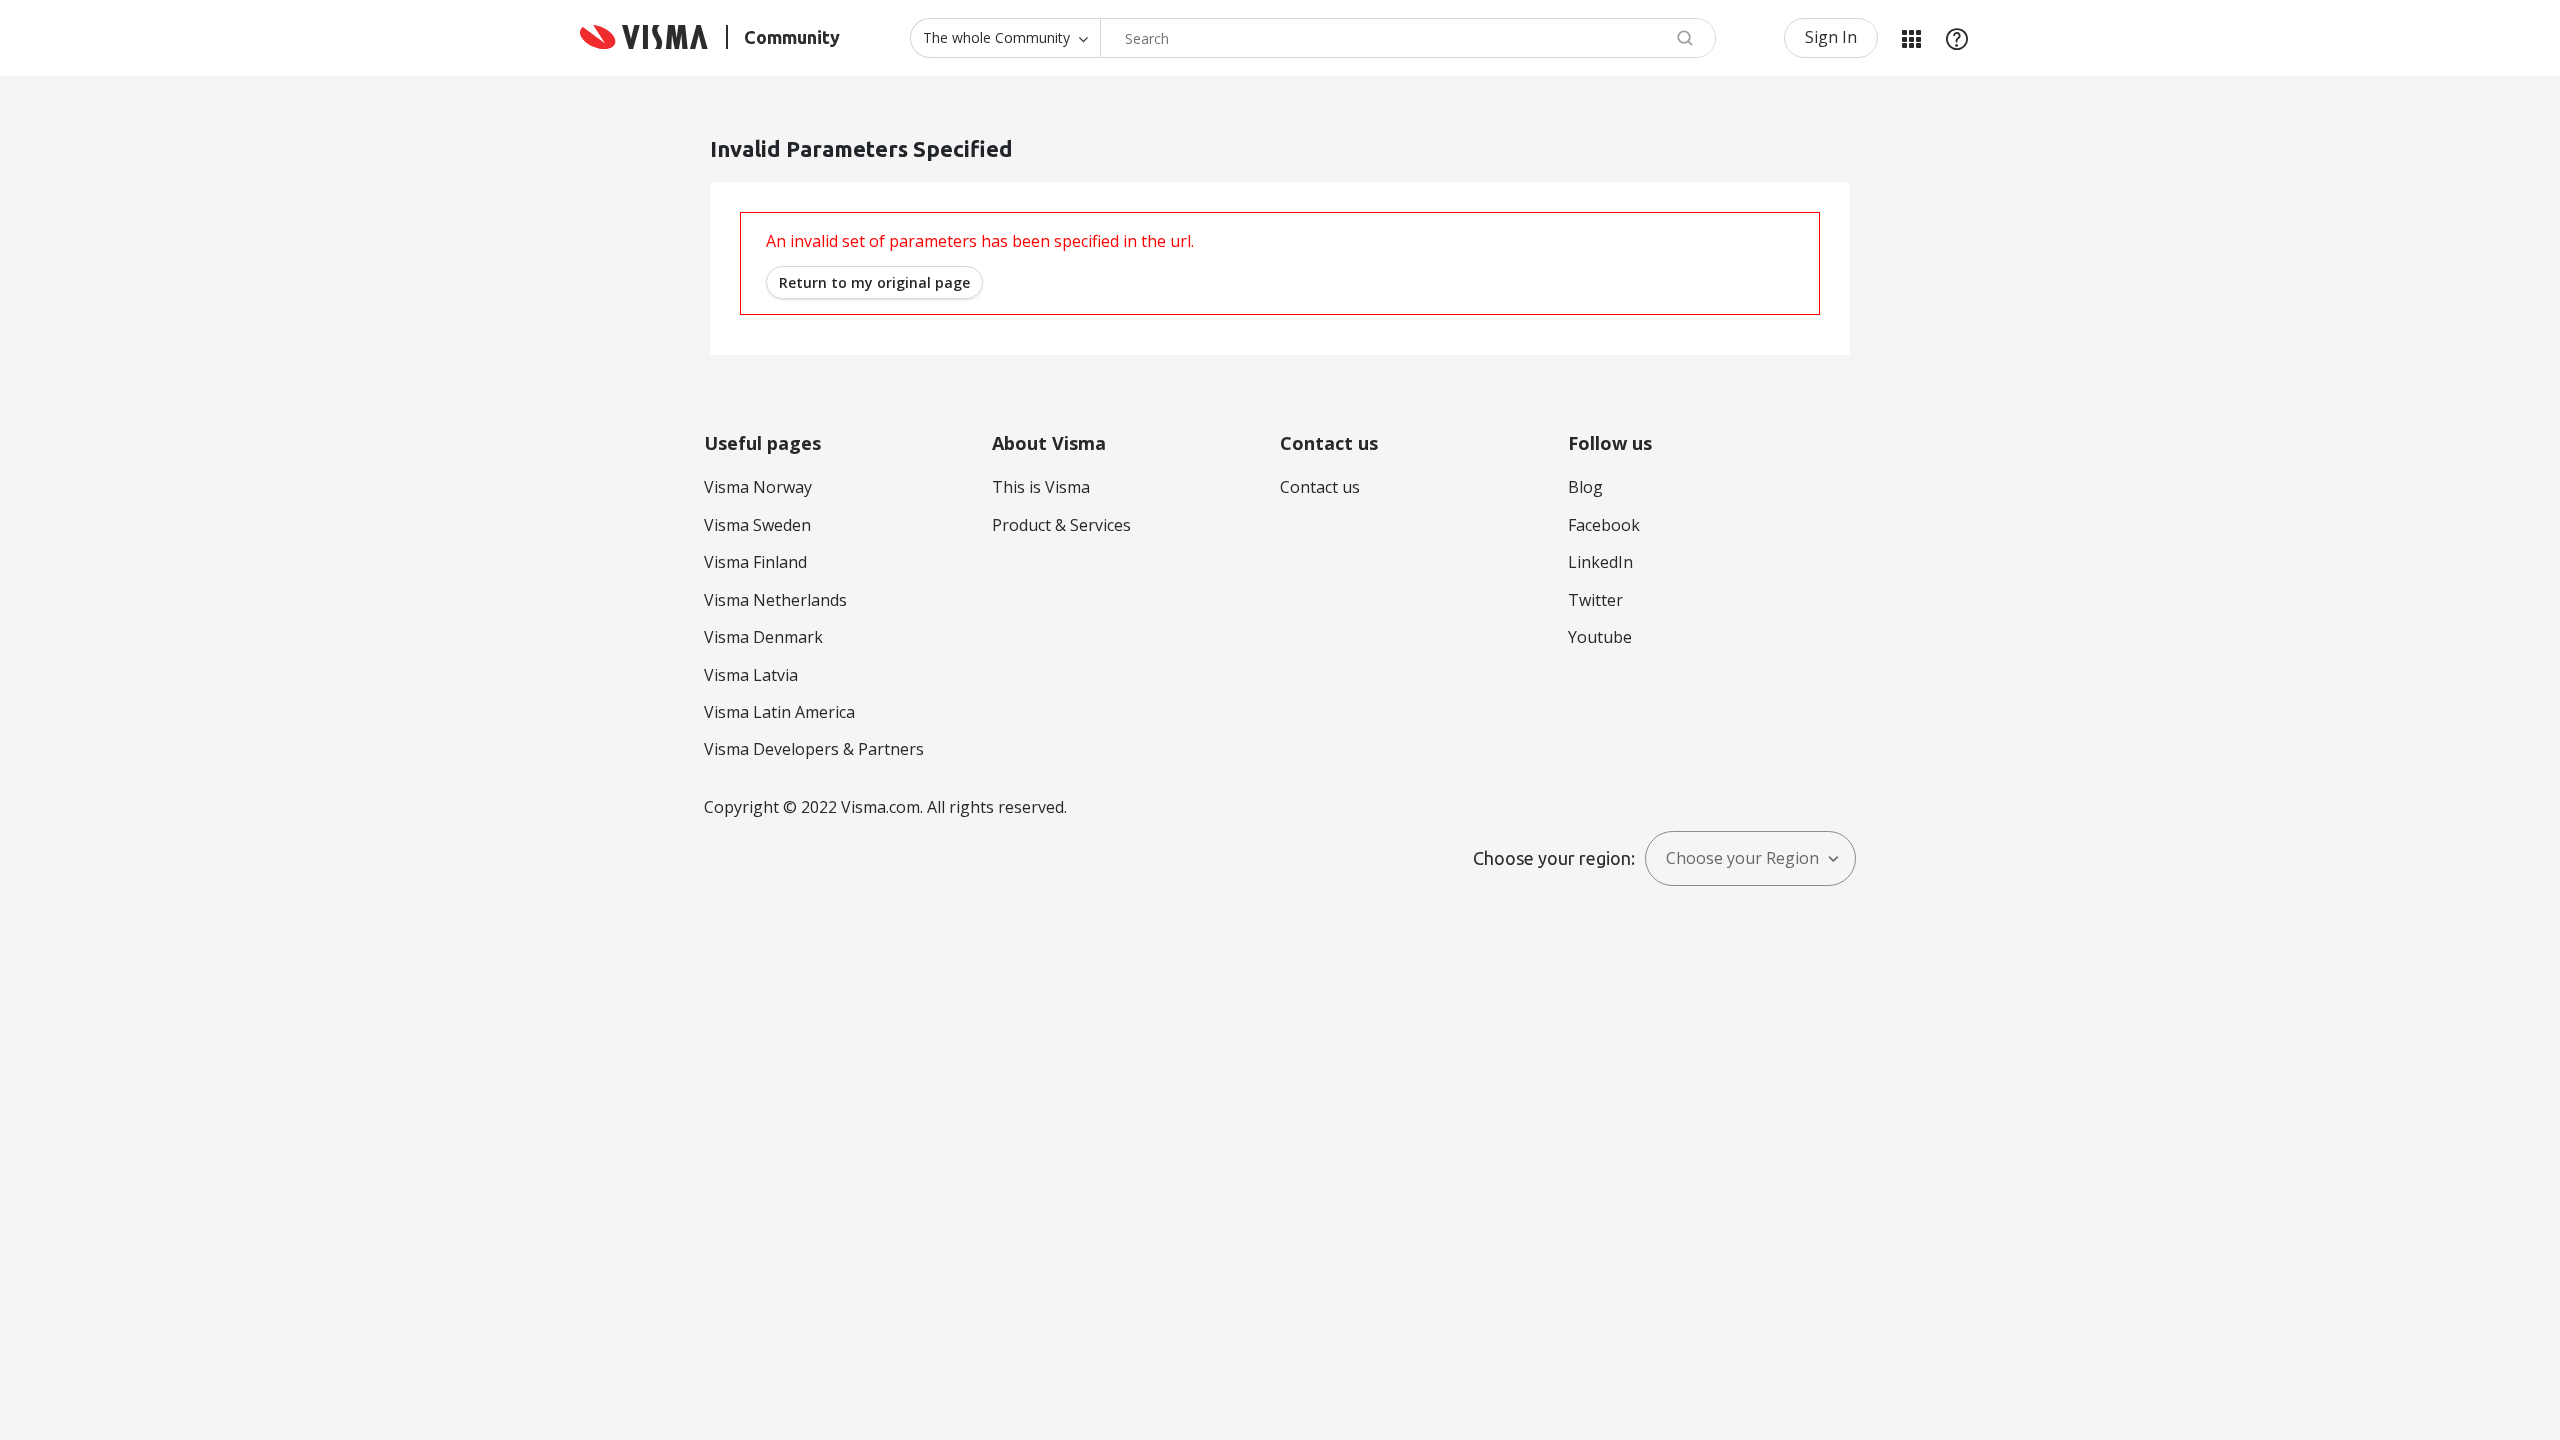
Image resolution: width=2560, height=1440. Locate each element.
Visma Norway (758, 487)
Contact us (1320, 487)
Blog (1585, 487)
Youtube (1600, 637)
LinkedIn (1600, 562)
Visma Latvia (751, 675)
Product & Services (1061, 525)
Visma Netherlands (775, 600)
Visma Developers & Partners (814, 749)
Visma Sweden (757, 525)
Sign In (1831, 37)
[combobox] (1408, 38)
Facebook (1604, 525)
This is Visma (1041, 487)
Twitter (1595, 600)
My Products (1911, 38)
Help (1957, 38)
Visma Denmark (763, 637)
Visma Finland (755, 562)
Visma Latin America (779, 712)
